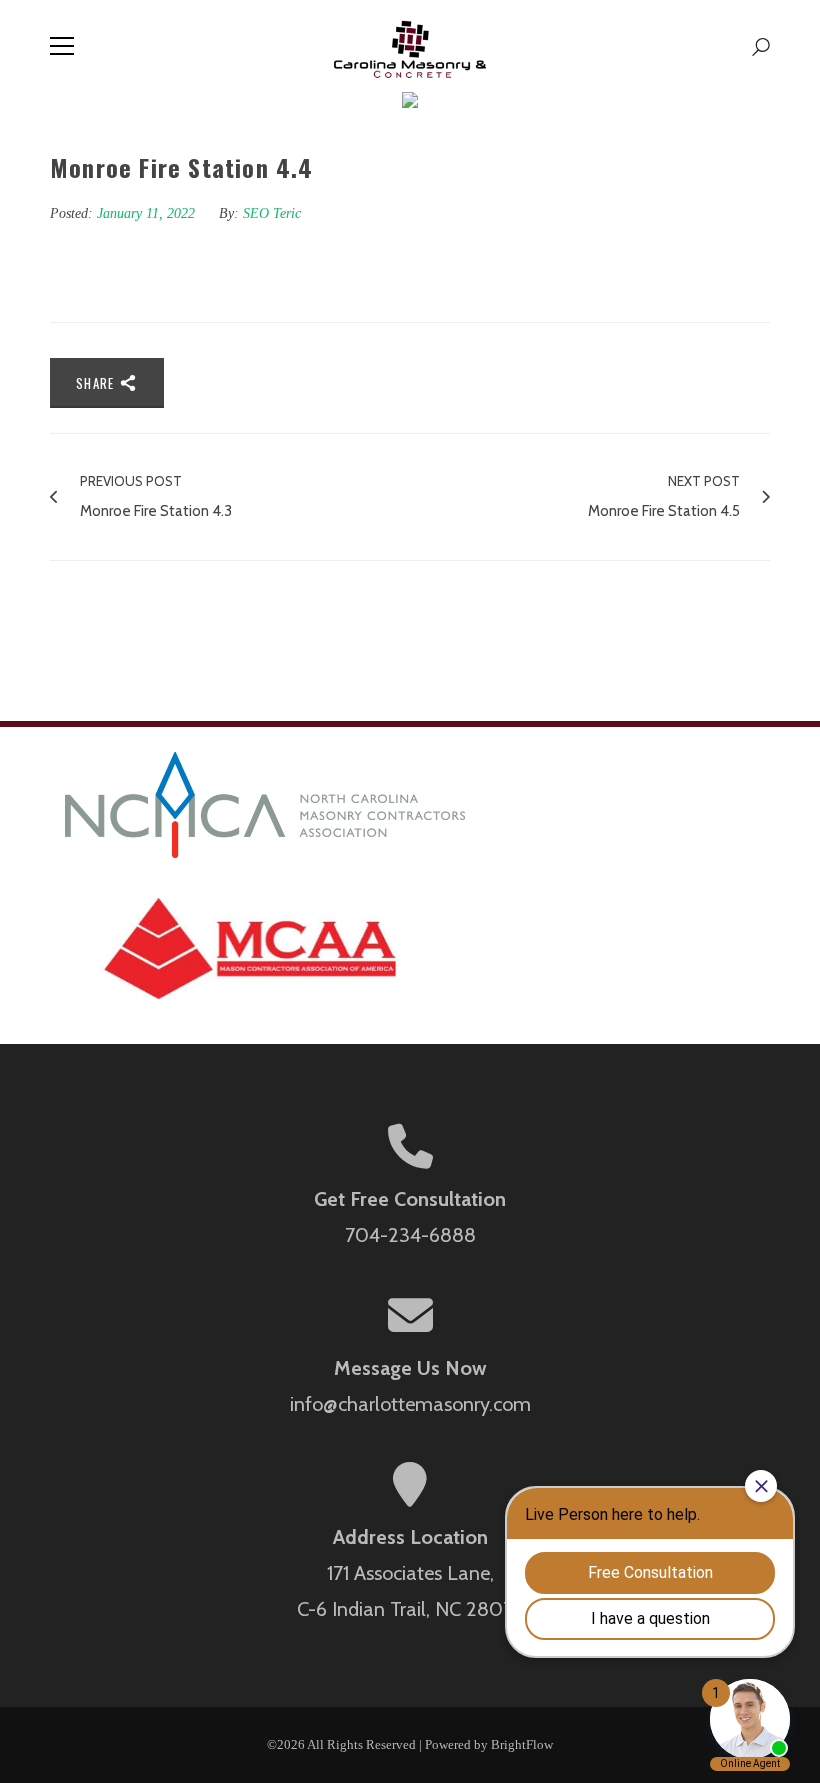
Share (97, 383)
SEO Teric (272, 213)
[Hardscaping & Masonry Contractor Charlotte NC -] (410, 46)
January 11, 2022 (148, 213)
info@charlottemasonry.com (410, 1404)
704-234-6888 (410, 1235)
